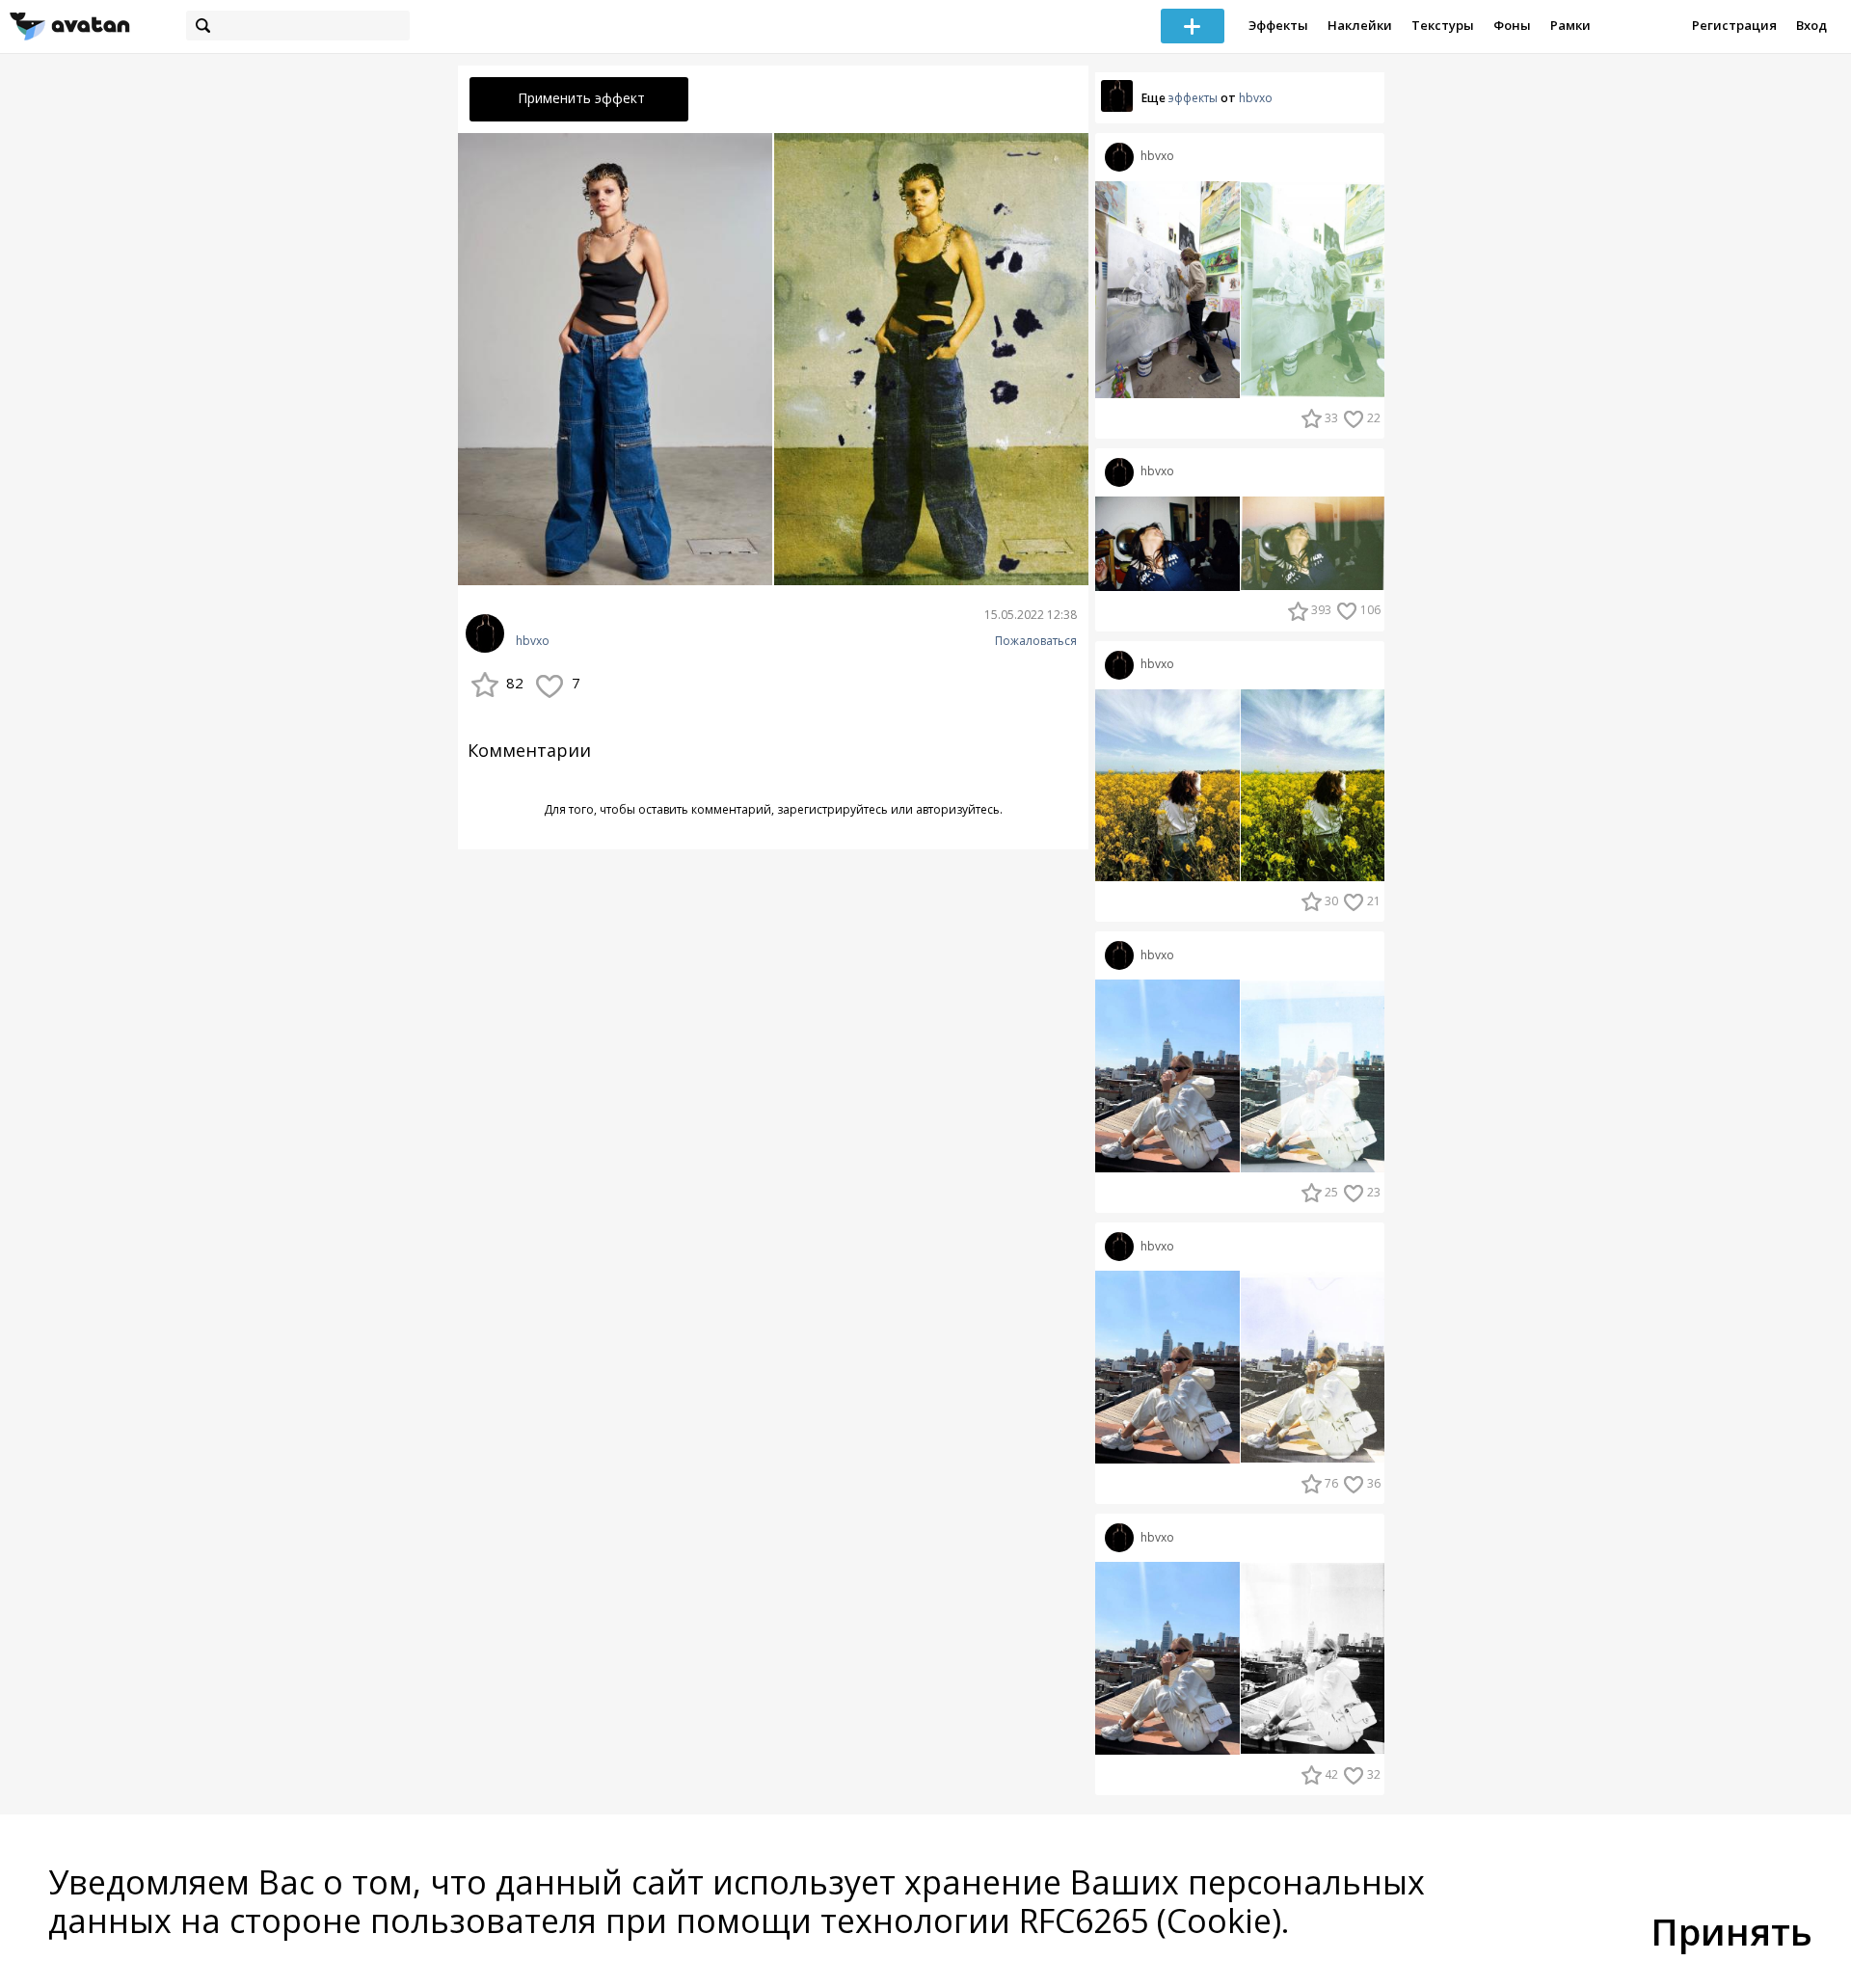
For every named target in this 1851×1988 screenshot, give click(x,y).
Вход (1811, 25)
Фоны (1512, 25)
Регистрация (1734, 25)
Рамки (1570, 25)
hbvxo (533, 641)
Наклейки (1360, 25)
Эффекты (1278, 25)
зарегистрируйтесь (832, 809)
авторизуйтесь (958, 809)
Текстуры (1443, 25)
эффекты (1193, 98)
